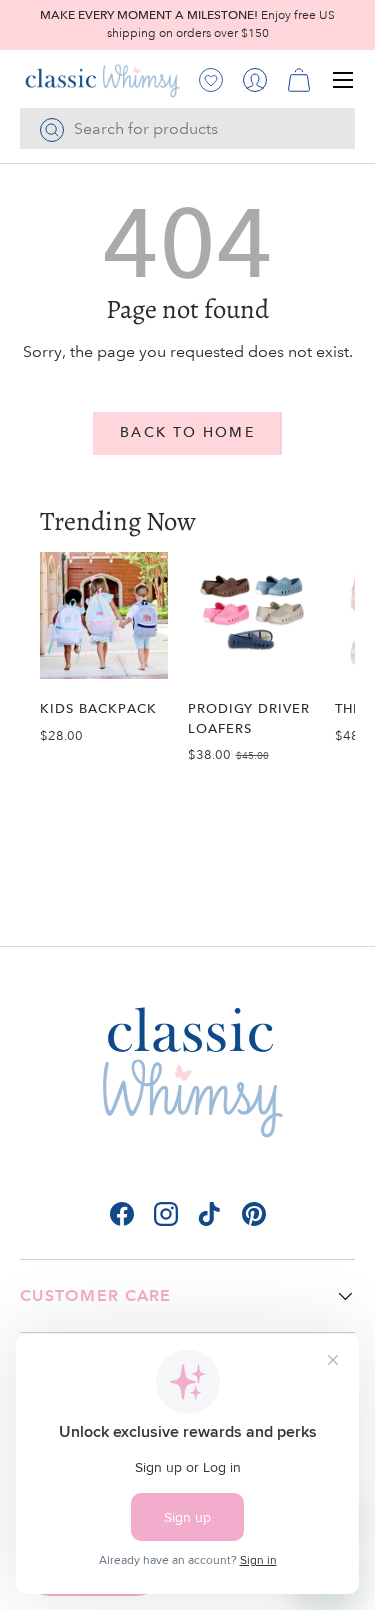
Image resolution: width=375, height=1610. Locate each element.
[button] (299, 80)
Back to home (187, 432)
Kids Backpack (98, 708)
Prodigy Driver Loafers (249, 718)
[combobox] (187, 128)
